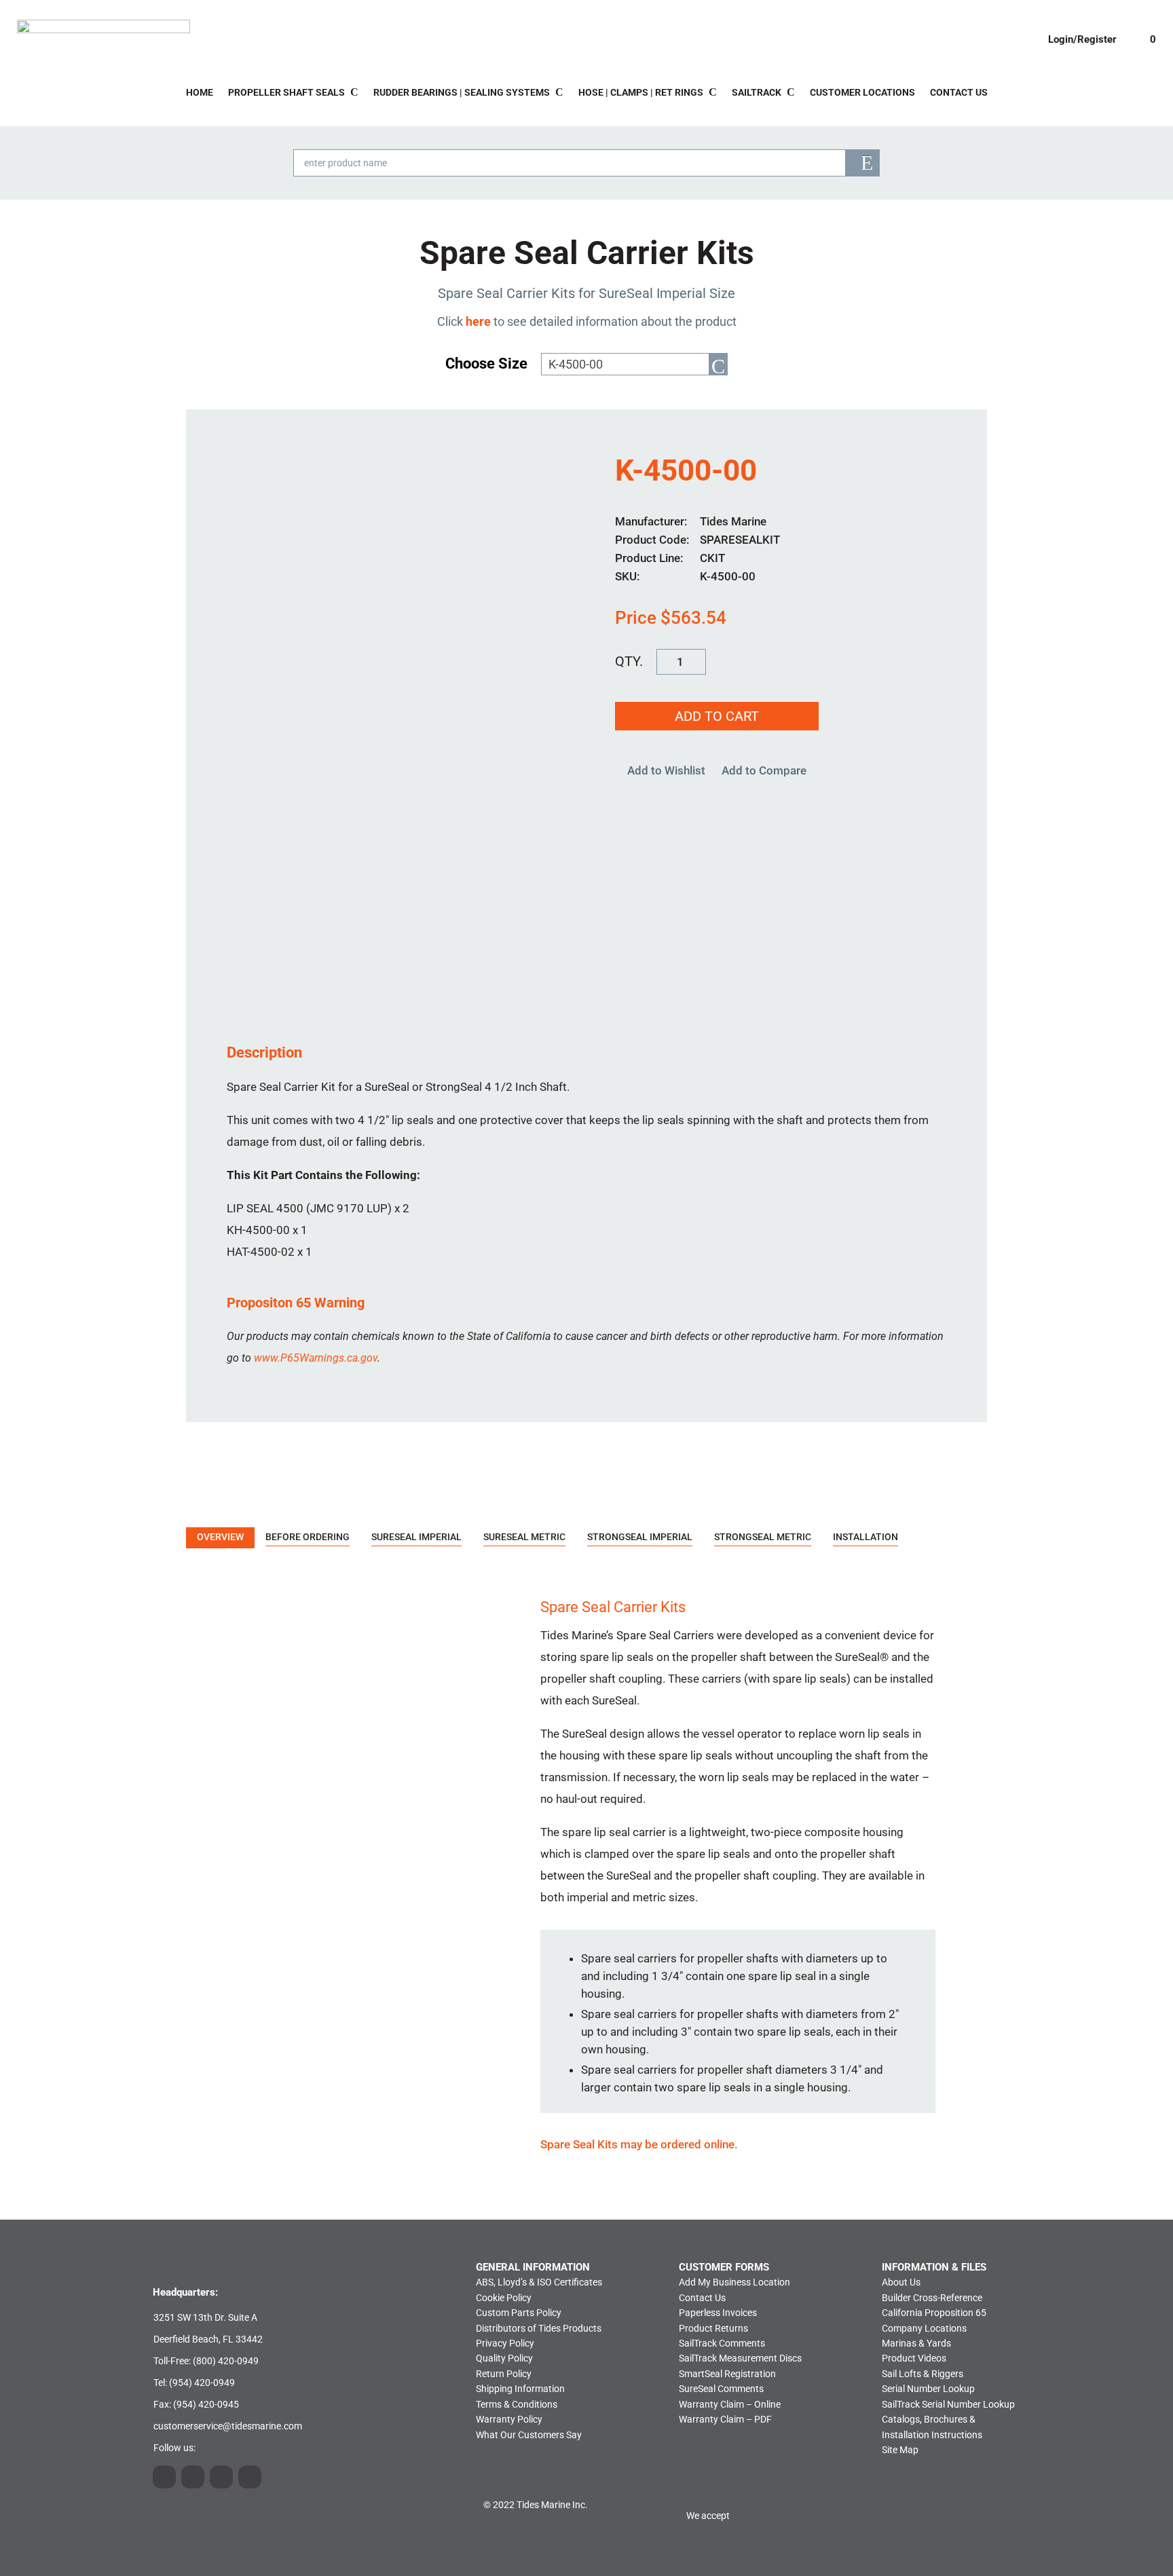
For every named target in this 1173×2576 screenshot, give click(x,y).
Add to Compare (764, 770)
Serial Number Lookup (928, 2389)
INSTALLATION (865, 1537)
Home (200, 93)
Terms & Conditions (517, 2404)
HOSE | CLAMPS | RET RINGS (641, 93)
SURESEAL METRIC (524, 1537)
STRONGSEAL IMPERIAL (640, 1537)
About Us (901, 2282)
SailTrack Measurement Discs (740, 2358)
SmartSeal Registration (727, 2374)
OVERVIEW (220, 1537)
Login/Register (1082, 39)
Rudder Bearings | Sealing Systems (462, 93)
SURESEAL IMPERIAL (416, 1537)
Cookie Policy (504, 2298)
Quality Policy (504, 2358)
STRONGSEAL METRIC (763, 1537)
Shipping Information (520, 2389)
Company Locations (924, 2328)
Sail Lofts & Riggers (923, 2374)
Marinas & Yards (916, 2343)
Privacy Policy (505, 2343)
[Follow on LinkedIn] (193, 2477)
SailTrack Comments (722, 2343)
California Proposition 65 (934, 2313)
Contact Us (959, 93)
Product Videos (914, 2358)
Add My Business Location (734, 2282)
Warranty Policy (509, 2419)
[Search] (862, 163)
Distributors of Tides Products (539, 2328)
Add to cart (717, 716)
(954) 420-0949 (202, 2383)
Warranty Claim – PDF (725, 2419)
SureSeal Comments (721, 2389)
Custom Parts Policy (519, 2313)
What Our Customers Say (529, 2435)
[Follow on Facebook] (250, 2477)
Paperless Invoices (718, 2313)
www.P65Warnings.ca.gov (316, 1358)
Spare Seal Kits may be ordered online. (639, 2144)
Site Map (900, 2450)
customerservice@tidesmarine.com (228, 2426)
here (478, 321)
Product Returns (713, 2328)
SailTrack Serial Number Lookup (948, 2404)
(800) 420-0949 (226, 2361)
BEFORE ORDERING (308, 1537)
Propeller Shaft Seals (286, 93)
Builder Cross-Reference (932, 2298)
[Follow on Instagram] (164, 2477)
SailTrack (757, 93)
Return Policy (504, 2374)
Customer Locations (862, 93)
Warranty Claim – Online (730, 2404)
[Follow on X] (221, 2477)
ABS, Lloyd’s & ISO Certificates (539, 2282)
